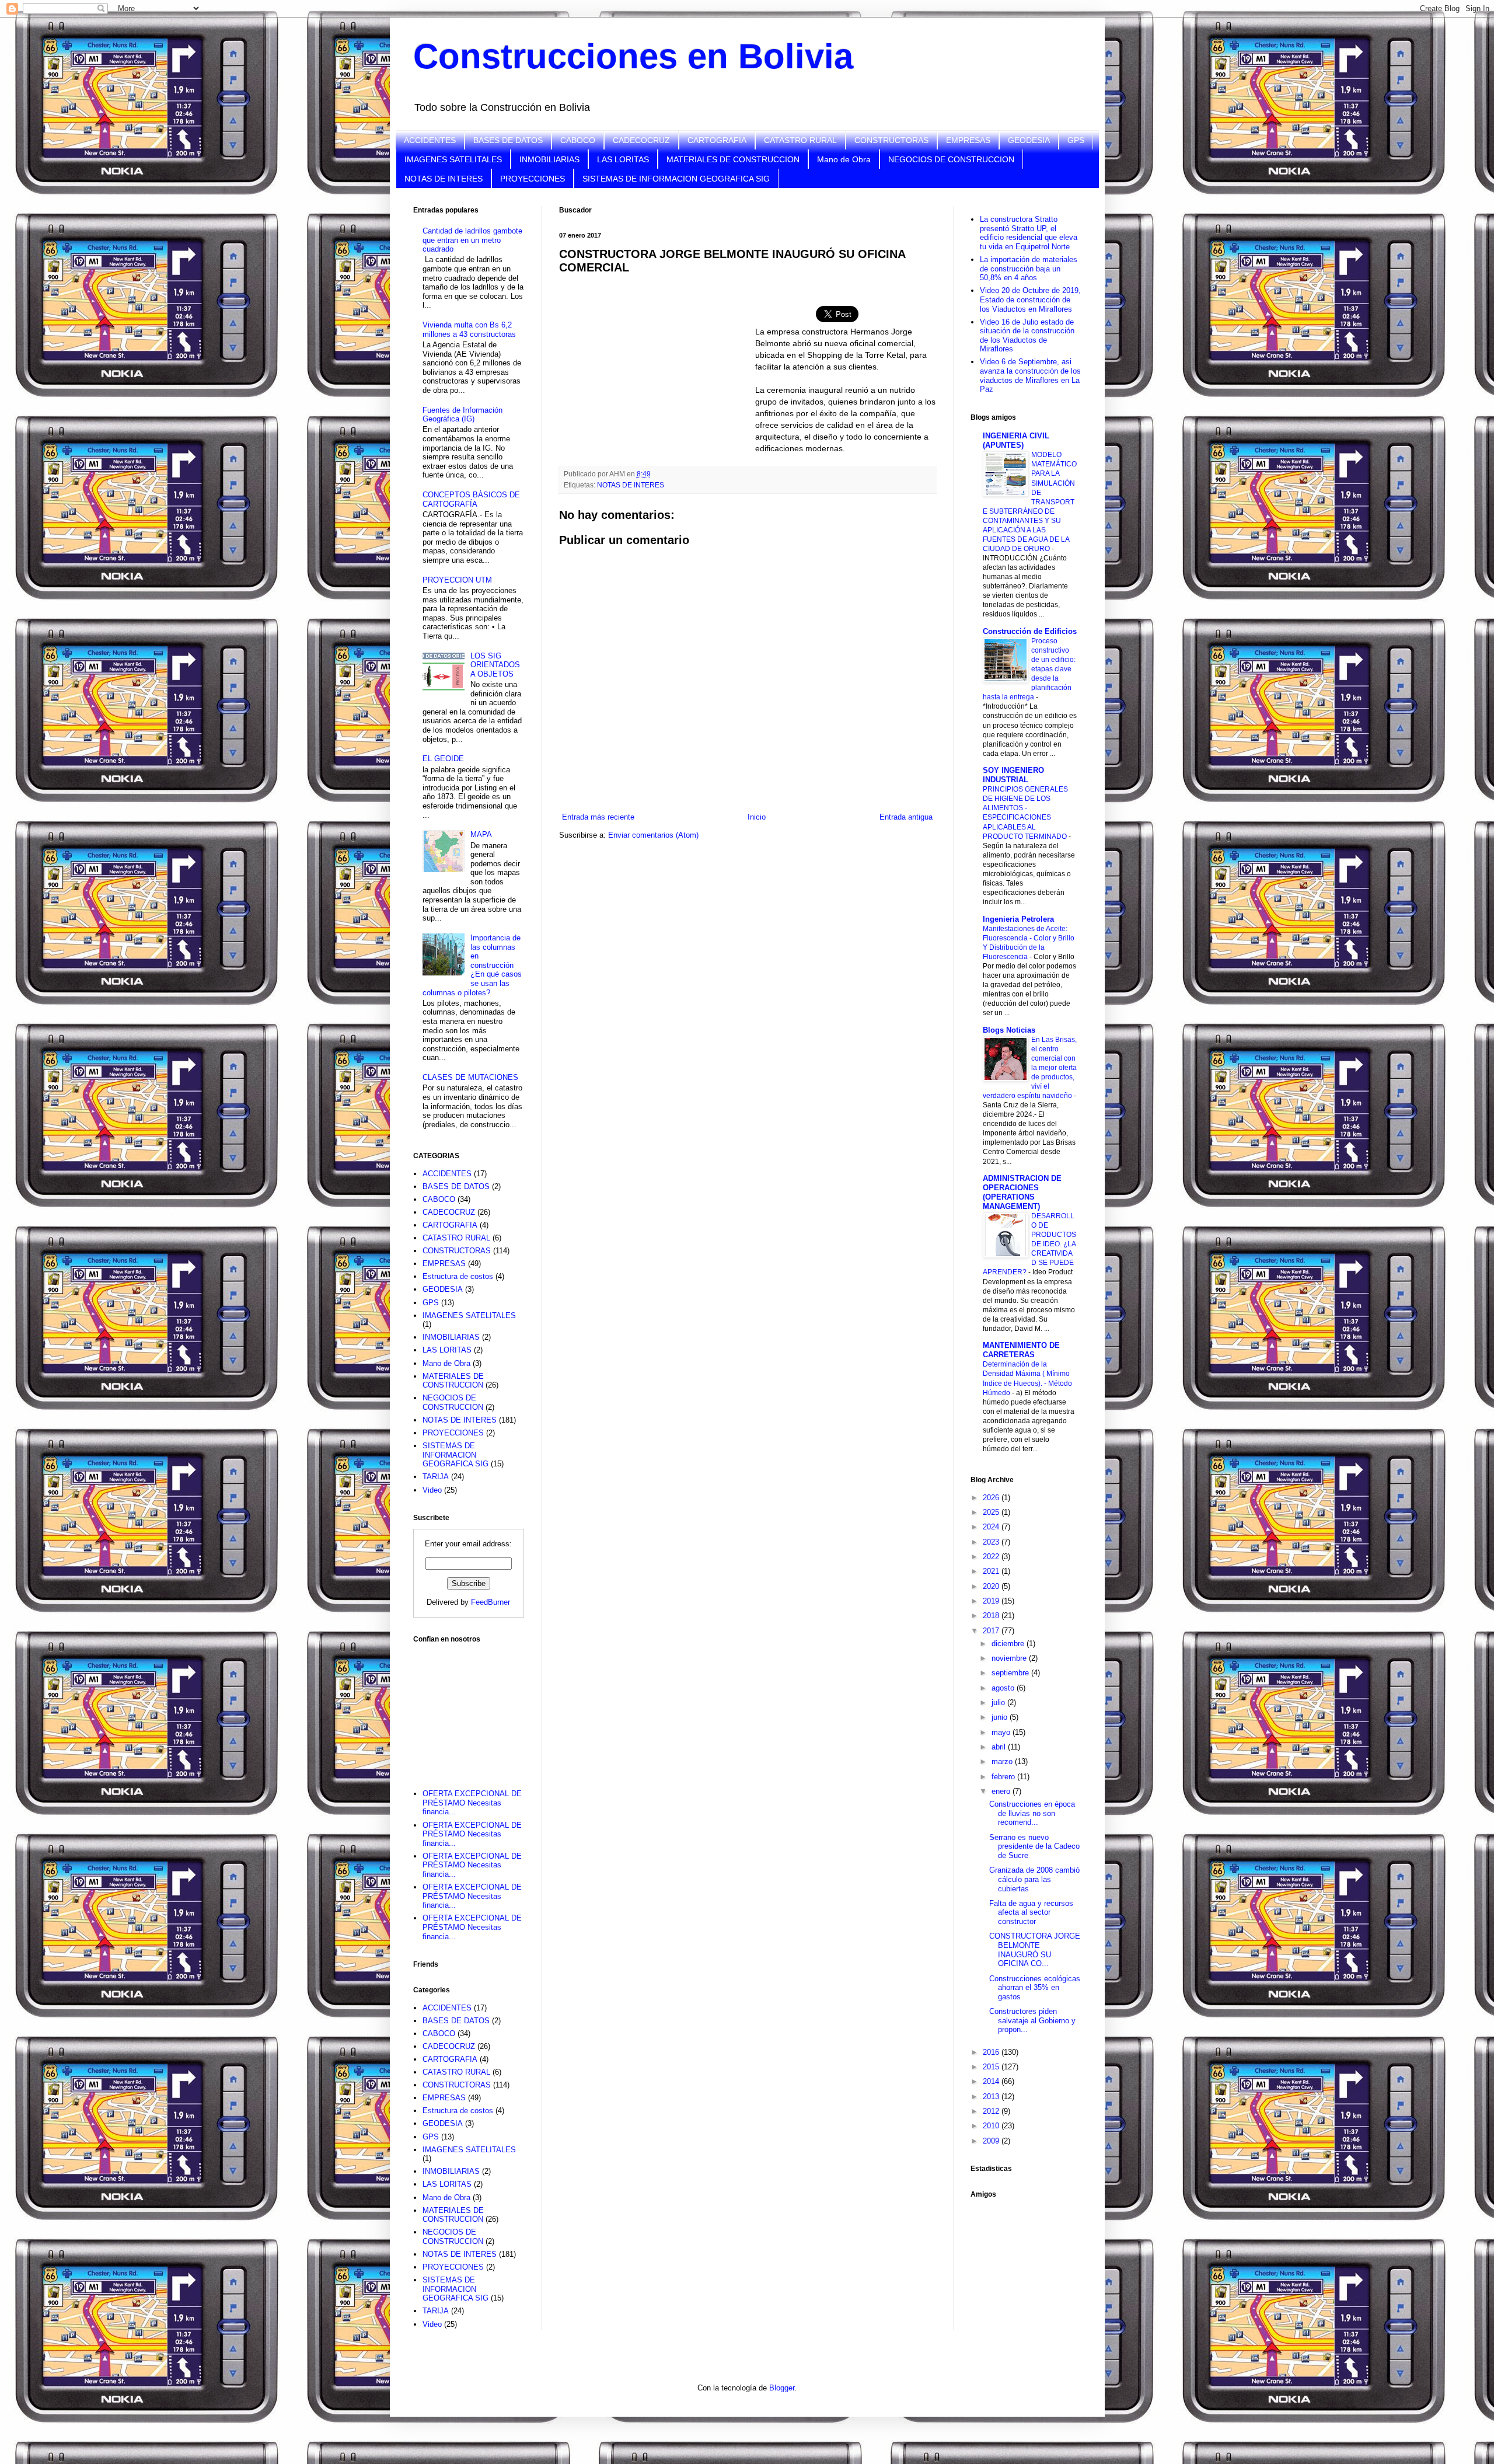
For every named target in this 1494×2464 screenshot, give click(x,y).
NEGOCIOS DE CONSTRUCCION (951, 159)
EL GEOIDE (443, 759)
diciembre (1009, 1644)
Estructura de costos (458, 1276)
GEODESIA (1029, 140)
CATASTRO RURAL (800, 140)
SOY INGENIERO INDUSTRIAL (1013, 775)
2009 (992, 2141)
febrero (1004, 1777)
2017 (992, 1631)
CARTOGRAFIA (717, 140)
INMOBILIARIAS (549, 159)
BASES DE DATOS (508, 140)
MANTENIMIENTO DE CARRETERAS (1021, 1350)
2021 (992, 1571)
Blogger (782, 2388)
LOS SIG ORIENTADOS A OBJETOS (495, 665)
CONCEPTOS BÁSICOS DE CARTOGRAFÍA (471, 499)
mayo (1002, 1732)
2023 (992, 1542)
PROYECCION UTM (457, 580)
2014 (992, 2081)
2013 (992, 2097)
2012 (992, 2111)
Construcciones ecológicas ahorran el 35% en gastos (1035, 1988)
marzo (1003, 1761)
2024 (992, 1527)
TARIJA (436, 1477)
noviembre (1010, 1658)
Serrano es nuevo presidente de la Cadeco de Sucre (1034, 1846)
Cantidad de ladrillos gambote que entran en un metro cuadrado (472, 240)
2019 (992, 1601)
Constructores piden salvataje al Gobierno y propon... (1032, 2020)
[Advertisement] (472, 1709)
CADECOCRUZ (641, 140)
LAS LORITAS (623, 159)
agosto (1004, 1688)
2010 (992, 2126)
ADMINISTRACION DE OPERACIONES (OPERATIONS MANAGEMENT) (1022, 1192)
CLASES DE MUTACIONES (470, 1077)
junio (1001, 1717)
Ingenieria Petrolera (1018, 919)
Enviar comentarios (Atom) (653, 835)
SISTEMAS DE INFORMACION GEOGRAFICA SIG (676, 179)
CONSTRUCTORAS (891, 140)
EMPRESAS (968, 140)
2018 (992, 1616)
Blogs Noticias (1009, 1030)
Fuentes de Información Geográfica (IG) (462, 415)
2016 (992, 2052)
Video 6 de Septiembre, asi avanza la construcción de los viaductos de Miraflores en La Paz (1030, 375)
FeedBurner (491, 1602)
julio (999, 1703)
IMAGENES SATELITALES (453, 159)
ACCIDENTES (430, 140)
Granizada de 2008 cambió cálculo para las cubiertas (1034, 1879)
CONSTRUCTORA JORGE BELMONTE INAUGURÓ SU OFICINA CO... (1035, 1950)
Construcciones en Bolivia (633, 56)
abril (1000, 1747)
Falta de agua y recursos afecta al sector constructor (1031, 1912)
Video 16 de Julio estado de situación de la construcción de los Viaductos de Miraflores (1027, 336)
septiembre (1011, 1673)
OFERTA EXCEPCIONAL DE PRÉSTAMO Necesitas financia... (472, 1803)
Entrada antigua (906, 817)
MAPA (481, 834)
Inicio (757, 817)
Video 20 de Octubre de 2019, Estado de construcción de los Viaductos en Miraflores (1030, 299)
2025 (992, 1512)
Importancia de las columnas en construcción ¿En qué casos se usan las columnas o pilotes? (472, 965)
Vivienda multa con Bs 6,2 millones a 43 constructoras (469, 330)
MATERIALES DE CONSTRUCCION (733, 159)
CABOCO (578, 140)
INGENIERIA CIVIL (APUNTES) (1016, 440)
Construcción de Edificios (1030, 631)
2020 (992, 1586)
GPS (1076, 140)
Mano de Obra (844, 159)
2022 (992, 1557)
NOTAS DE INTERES (444, 179)
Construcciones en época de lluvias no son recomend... (1032, 1813)
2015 (992, 2067)
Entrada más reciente (598, 817)
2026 (992, 1498)
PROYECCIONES (533, 179)
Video (432, 1490)
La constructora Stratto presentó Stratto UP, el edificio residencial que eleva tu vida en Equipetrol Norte (1029, 233)
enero (1002, 1791)
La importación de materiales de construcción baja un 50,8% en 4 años (1029, 269)
